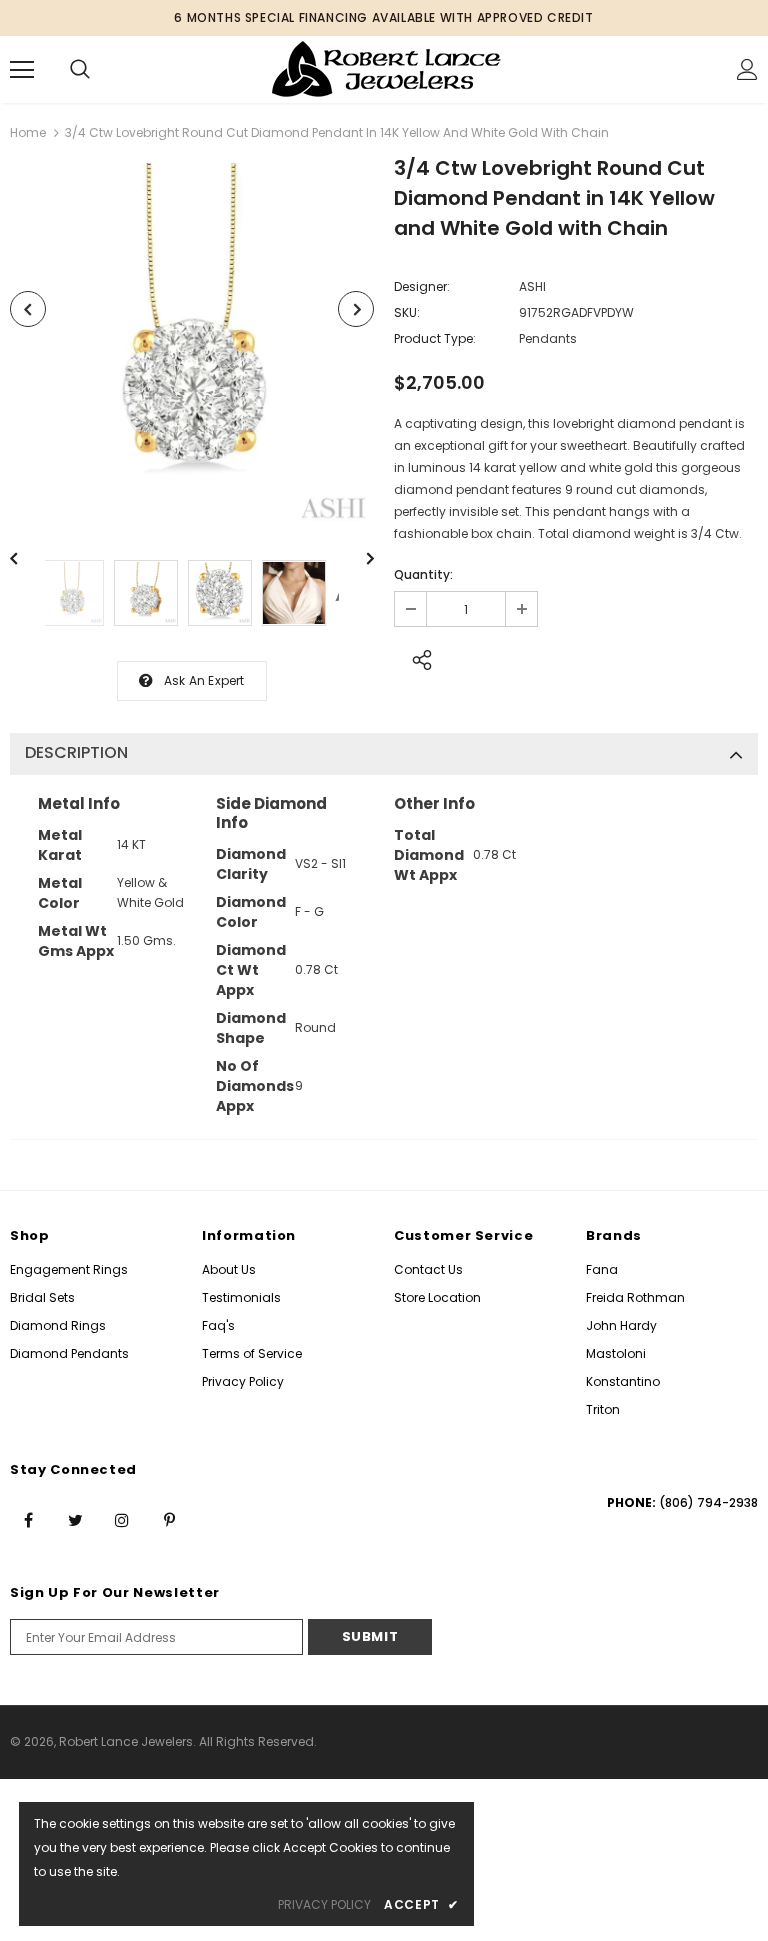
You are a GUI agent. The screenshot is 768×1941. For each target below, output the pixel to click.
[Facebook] (28, 1520)
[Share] (416, 657)
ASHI (532, 286)
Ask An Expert (204, 680)
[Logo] (386, 68)
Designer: (422, 286)
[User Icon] (747, 69)
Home (28, 132)
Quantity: (423, 574)
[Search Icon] (80, 70)
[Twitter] (75, 1520)
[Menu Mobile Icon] (22, 70)
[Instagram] (122, 1520)
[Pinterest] (169, 1520)
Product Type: (435, 338)
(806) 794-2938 (708, 1502)
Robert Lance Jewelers (126, 1741)
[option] (192, 345)
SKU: (407, 312)
